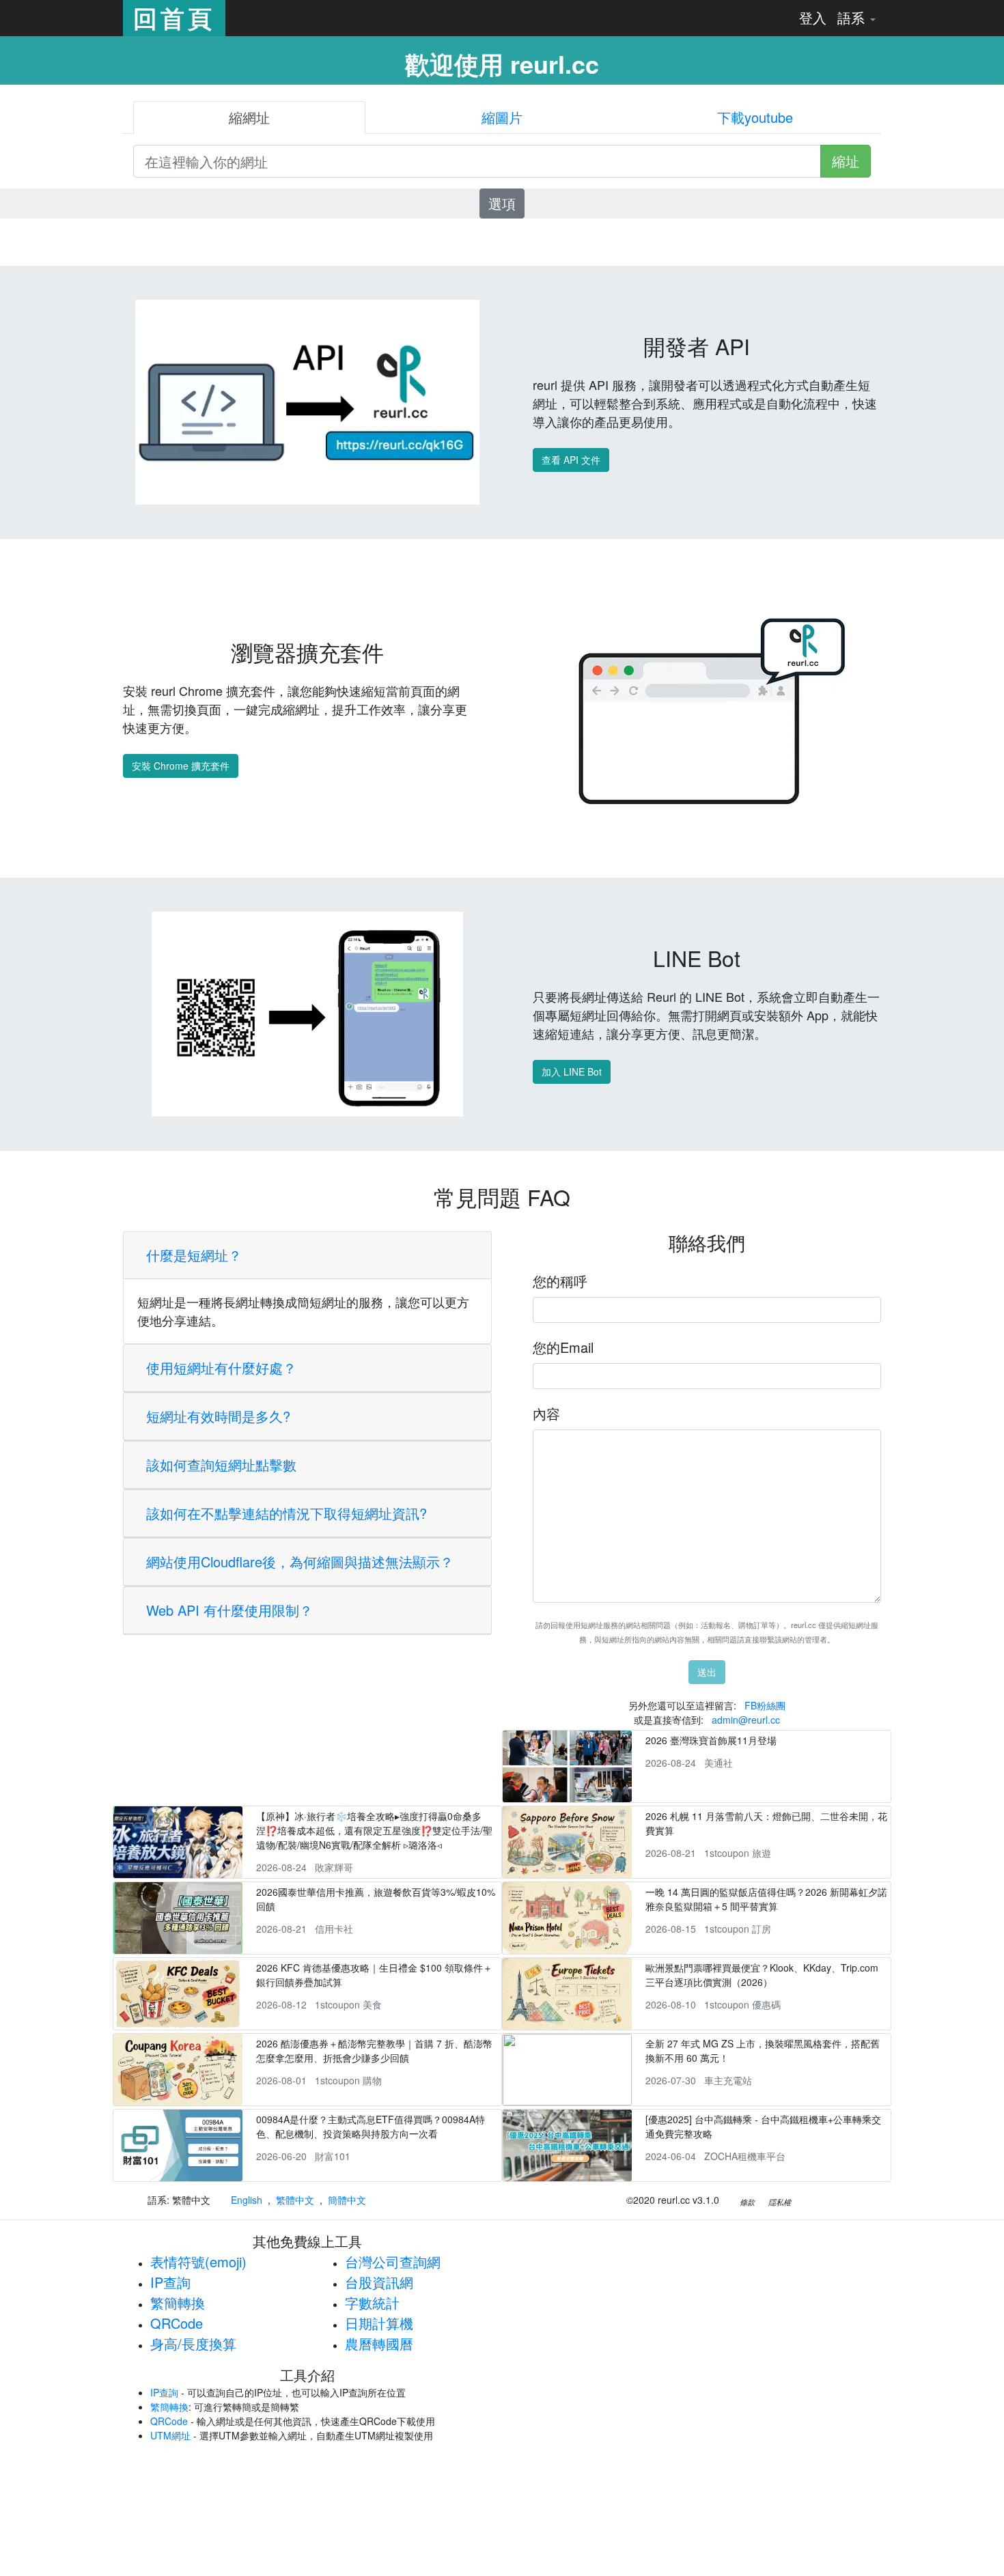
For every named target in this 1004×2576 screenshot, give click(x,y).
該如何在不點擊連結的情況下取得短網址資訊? (287, 1513)
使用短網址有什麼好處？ (221, 1368)
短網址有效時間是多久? (218, 1416)
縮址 (846, 161)
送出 (707, 1672)
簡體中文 (347, 2200)
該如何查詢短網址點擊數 (221, 1465)
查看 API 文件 (571, 460)
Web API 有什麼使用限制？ (229, 1610)
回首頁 (174, 18)
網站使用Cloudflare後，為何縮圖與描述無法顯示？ (300, 1562)
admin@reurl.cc (746, 1720)
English (247, 2200)
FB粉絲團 (765, 1705)
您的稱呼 (560, 1281)
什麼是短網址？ (194, 1255)
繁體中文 (295, 2200)
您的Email (563, 1347)
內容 (546, 1413)
